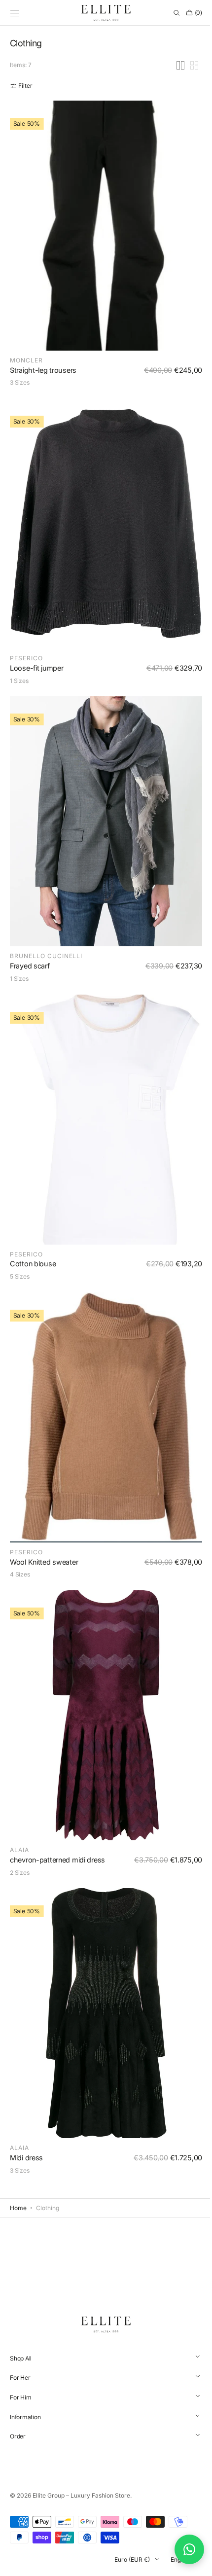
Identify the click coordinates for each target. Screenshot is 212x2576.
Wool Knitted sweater (44, 1581)
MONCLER (26, 418)
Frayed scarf (30, 1004)
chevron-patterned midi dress (57, 1869)
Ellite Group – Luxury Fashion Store (81, 2495)
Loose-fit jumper (36, 716)
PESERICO (26, 706)
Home (18, 2208)
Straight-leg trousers (43, 428)
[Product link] (102, 307)
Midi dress (26, 2158)
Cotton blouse (33, 1293)
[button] (15, 13)
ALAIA (19, 1860)
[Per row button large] (173, 132)
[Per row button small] (187, 132)
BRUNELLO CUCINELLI (46, 994)
